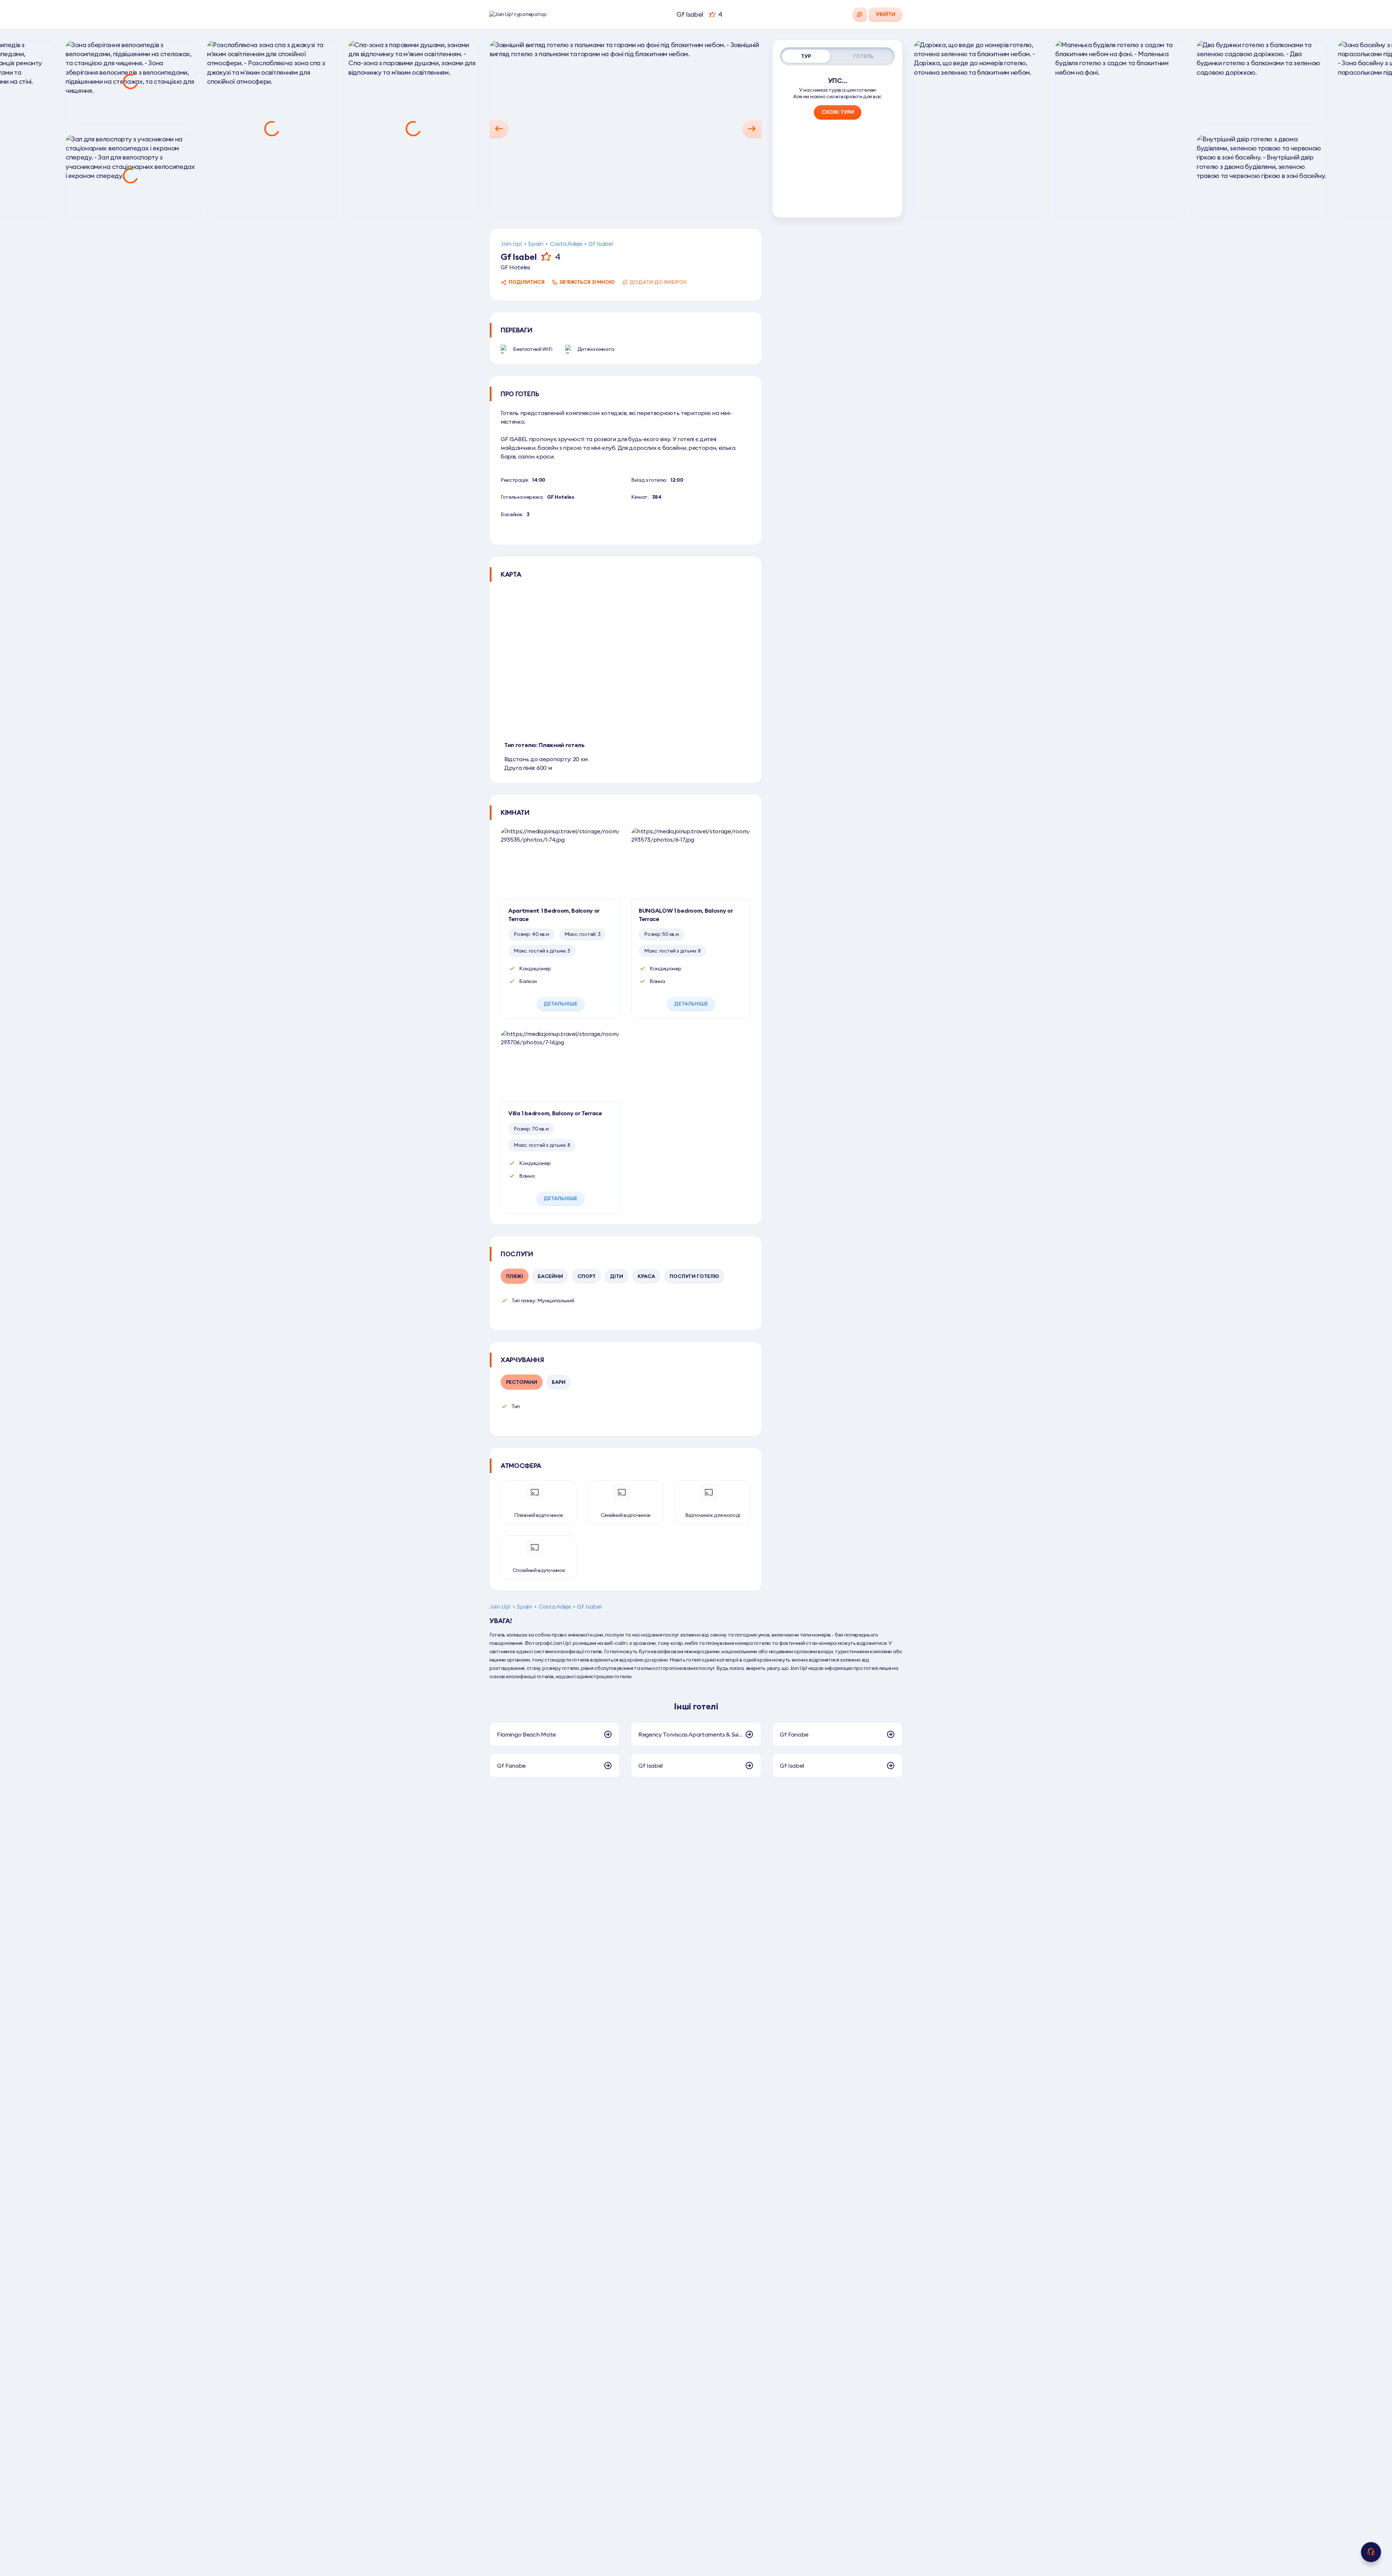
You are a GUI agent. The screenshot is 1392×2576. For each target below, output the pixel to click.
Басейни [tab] (550, 1276)
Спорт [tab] (587, 1276)
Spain (536, 244)
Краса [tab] (646, 1276)
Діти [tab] (617, 1276)
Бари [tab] (559, 1382)
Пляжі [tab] (515, 1276)
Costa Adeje (566, 244)
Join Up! (511, 244)
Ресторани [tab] (522, 1382)
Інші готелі (696, 1706)
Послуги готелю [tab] (694, 1276)
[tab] (806, 56)
